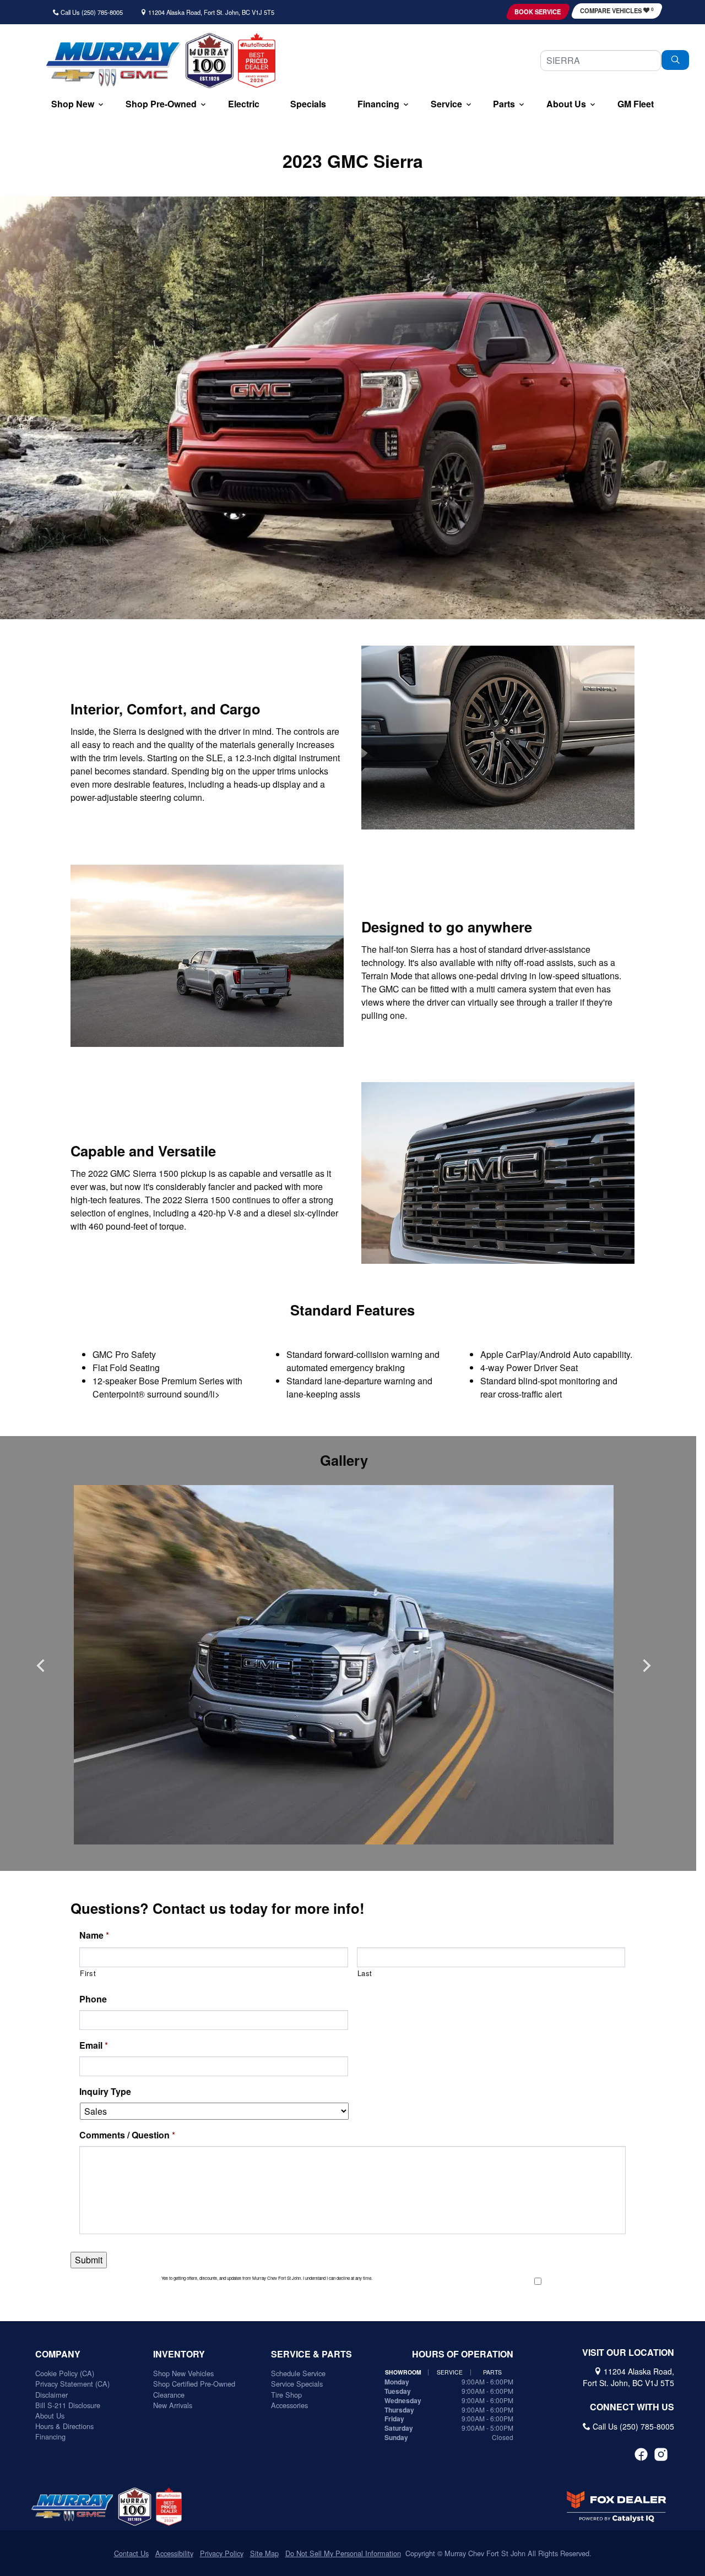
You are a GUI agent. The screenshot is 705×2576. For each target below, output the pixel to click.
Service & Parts (311, 2354)
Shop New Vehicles (183, 2373)
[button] (73, 105)
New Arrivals (173, 2405)
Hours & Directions (64, 2426)
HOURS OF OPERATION (463, 2354)
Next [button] (647, 1665)
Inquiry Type (105, 2092)
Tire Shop (286, 2395)
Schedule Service (298, 2373)
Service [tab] (450, 2372)
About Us (50, 2416)
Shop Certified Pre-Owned (194, 2384)
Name (94, 1936)
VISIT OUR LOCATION (628, 2353)
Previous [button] (41, 1665)
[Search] (675, 60)
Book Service (538, 12)
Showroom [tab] (403, 2372)
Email (94, 2046)
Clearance (169, 2395)
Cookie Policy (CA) (65, 2373)
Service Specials (297, 2384)
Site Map (264, 2553)
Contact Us (131, 2553)
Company (58, 2354)
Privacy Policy (222, 2553)
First (88, 1973)
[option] (344, 1665)
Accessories (289, 2405)
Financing (50, 2436)
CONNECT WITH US (632, 2407)
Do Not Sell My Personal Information (343, 2553)
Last (365, 1973)
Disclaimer (51, 2395)
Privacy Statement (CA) (72, 2384)
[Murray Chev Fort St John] (113, 64)
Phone (93, 1999)
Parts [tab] (492, 2372)
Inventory (179, 2354)
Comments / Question (127, 2135)
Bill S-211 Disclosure (68, 2405)
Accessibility (174, 2553)
